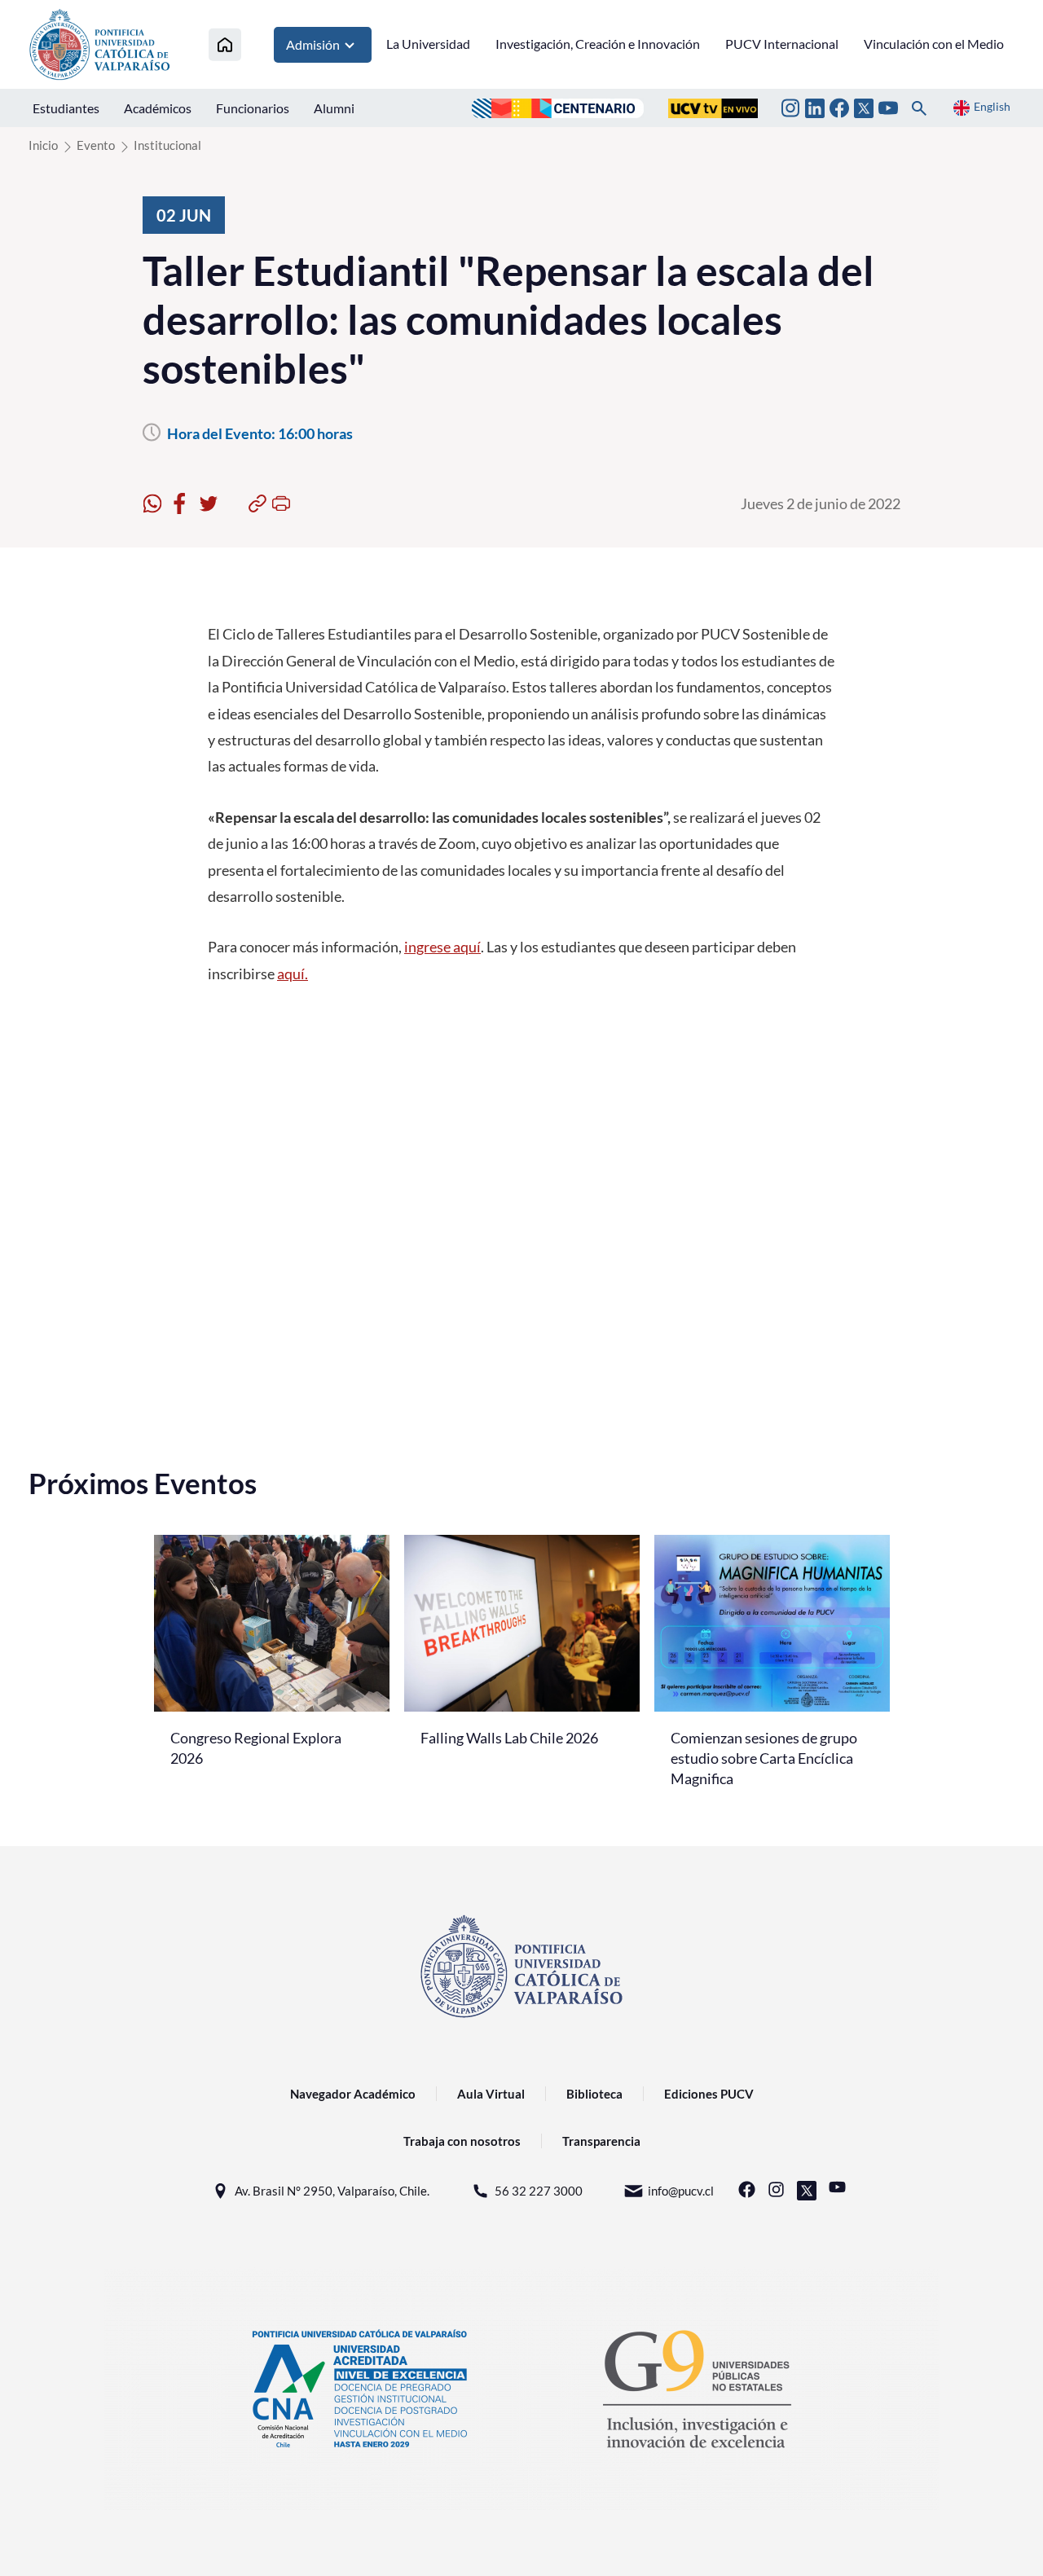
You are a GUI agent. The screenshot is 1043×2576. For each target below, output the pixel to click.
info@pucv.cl (681, 2191)
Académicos (158, 108)
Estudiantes (66, 108)
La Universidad (428, 44)
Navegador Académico (353, 2094)
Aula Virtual (491, 2094)
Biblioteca (594, 2094)
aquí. (293, 974)
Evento (96, 145)
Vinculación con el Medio (934, 44)
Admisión (313, 44)
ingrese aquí (442, 947)
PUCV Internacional (782, 44)
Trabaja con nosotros (462, 2141)
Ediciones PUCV (709, 2094)
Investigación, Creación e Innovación (598, 44)
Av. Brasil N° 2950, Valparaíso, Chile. (332, 2191)
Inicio (43, 145)
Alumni (334, 108)
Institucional (167, 145)
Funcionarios (253, 108)
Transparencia (601, 2141)
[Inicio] (225, 44)
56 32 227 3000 (539, 2191)
